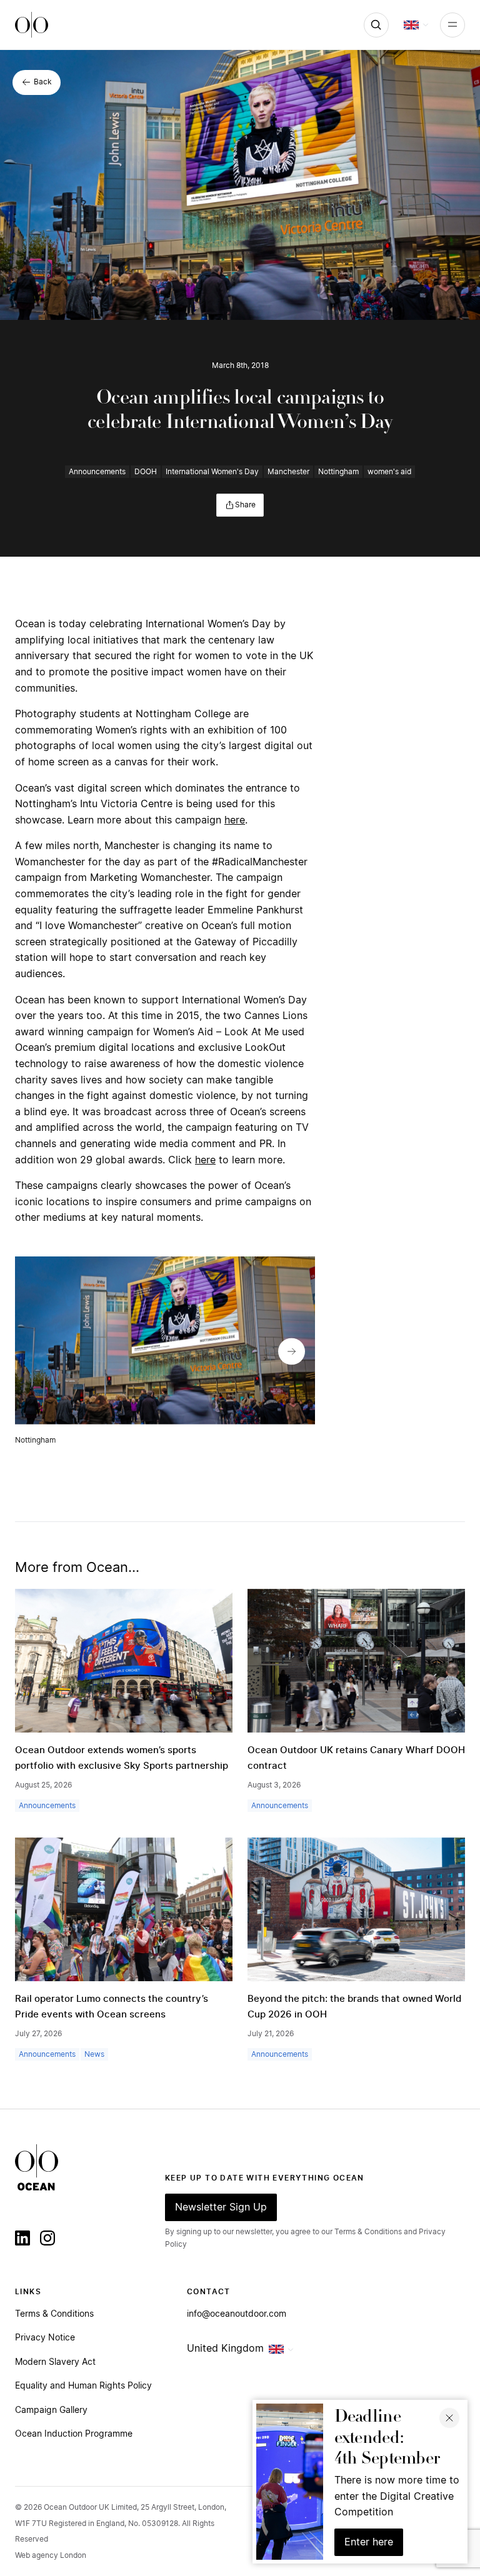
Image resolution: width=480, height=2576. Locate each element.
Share (245, 505)
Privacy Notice (45, 2338)
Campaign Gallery (51, 2410)
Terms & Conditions (54, 2314)
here (235, 820)
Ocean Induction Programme (74, 2434)
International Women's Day (212, 472)
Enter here (369, 2542)
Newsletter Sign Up (221, 2207)
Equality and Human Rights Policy (83, 2386)
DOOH (146, 472)
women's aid (389, 472)
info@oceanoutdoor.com (237, 2314)
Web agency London (51, 2555)
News (94, 2054)
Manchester (288, 472)
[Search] (376, 25)
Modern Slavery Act (55, 2362)
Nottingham (338, 472)
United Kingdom (225, 2349)
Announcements (97, 472)
